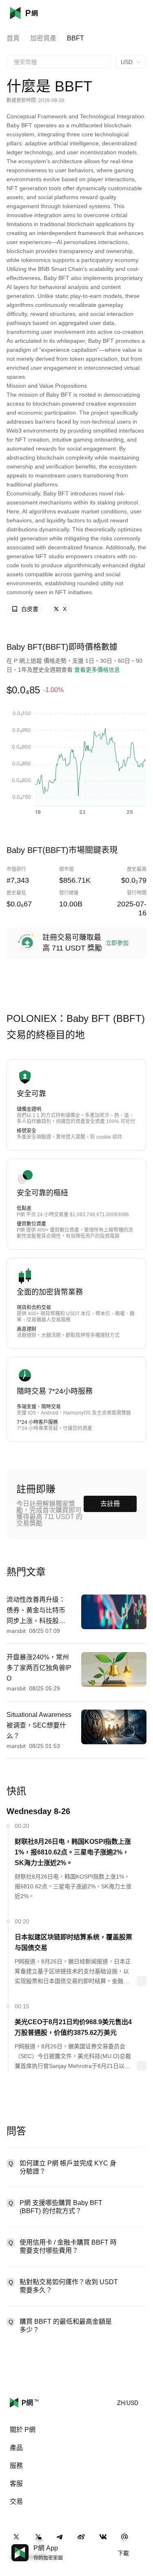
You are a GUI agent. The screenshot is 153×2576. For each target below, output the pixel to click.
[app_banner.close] (142, 2544)
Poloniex (36, 13)
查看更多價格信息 (97, 670)
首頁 (13, 38)
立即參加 (117, 943)
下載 (123, 2553)
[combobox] (59, 62)
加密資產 (43, 38)
